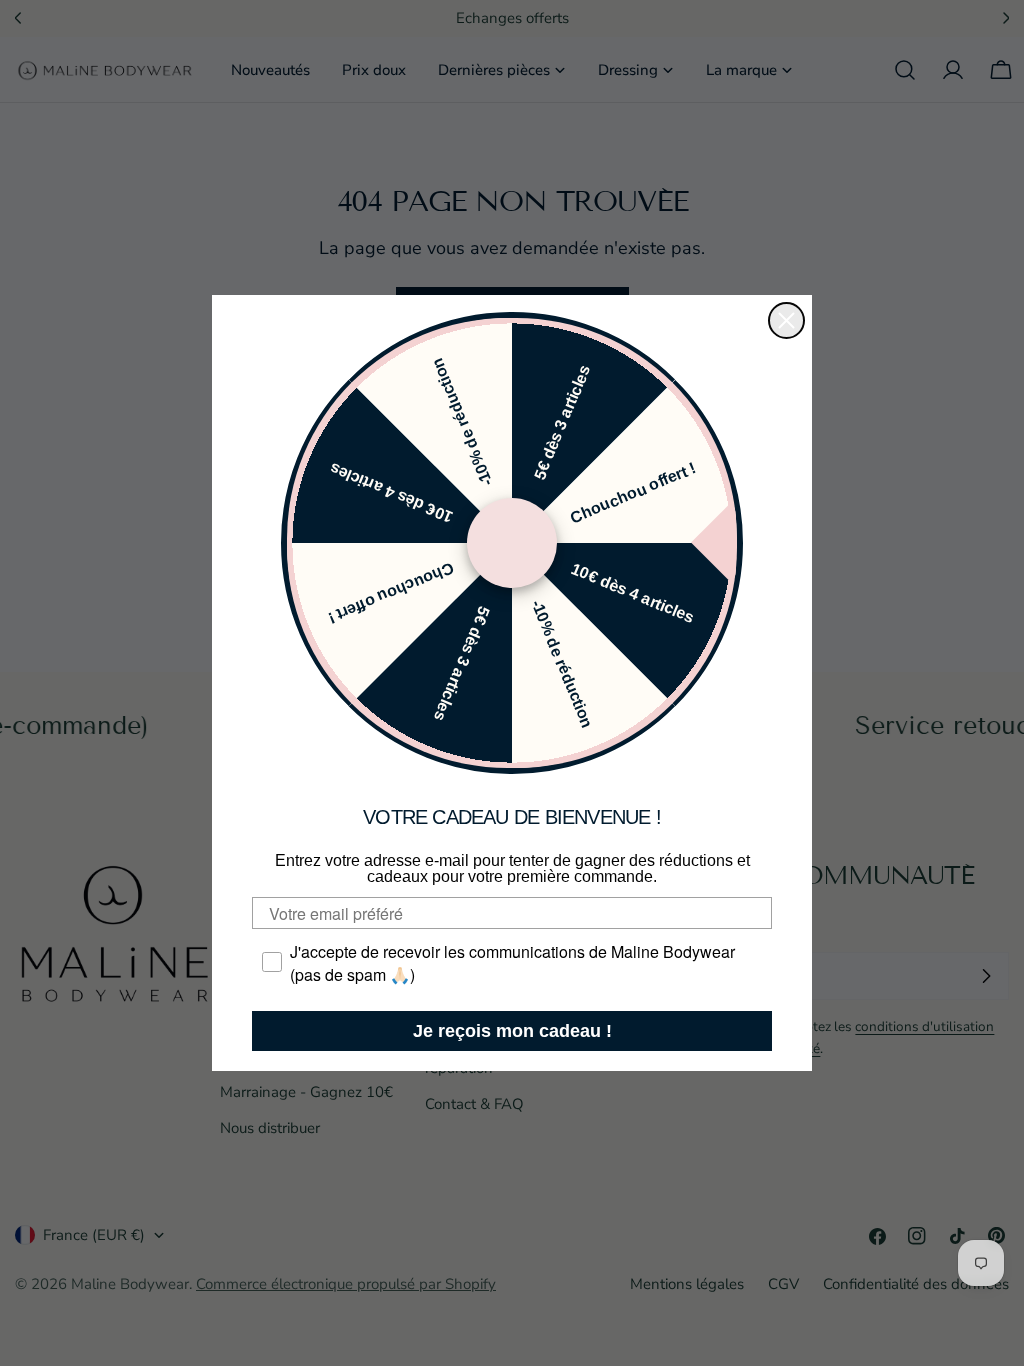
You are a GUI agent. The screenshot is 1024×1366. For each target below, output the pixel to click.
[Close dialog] (786, 320)
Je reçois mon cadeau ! (512, 1031)
